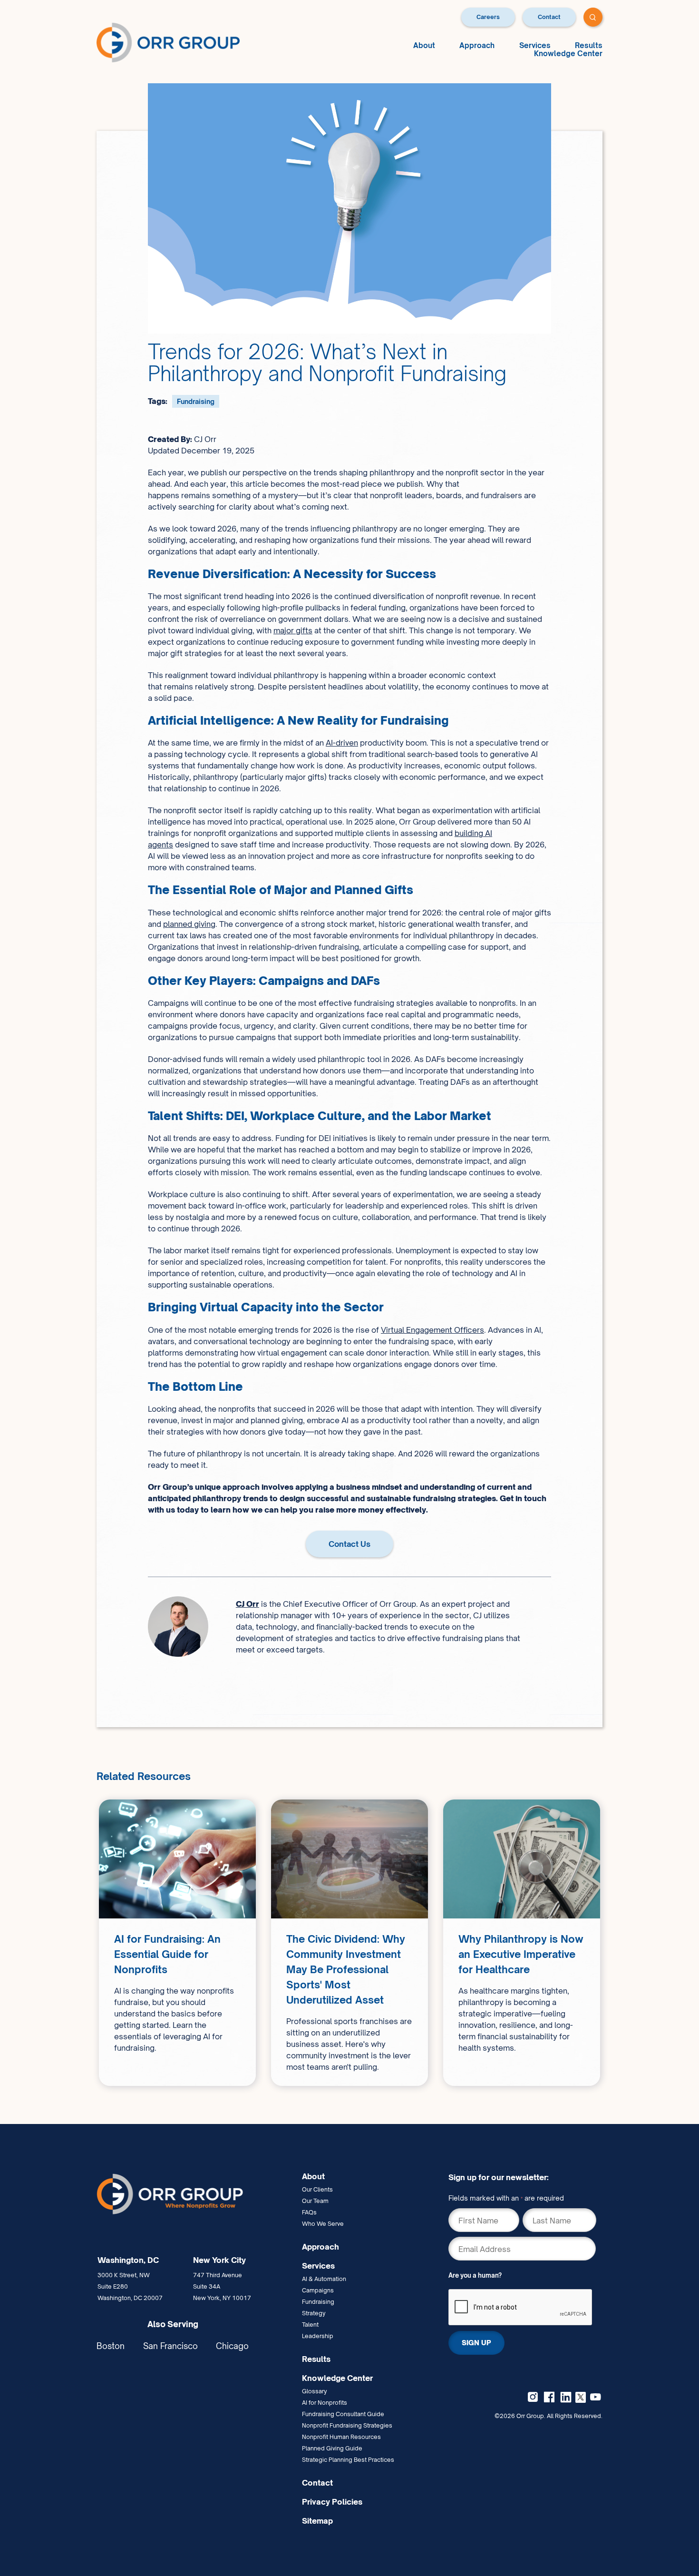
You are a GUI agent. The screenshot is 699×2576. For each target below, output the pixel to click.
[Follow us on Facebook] (549, 2397)
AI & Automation (324, 2279)
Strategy (314, 2313)
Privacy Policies (332, 2502)
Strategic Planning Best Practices (348, 2460)
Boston (111, 2346)
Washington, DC (128, 2260)
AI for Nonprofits (325, 2403)
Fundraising (196, 401)
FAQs (309, 2212)
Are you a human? (475, 2275)
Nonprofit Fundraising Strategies (347, 2425)
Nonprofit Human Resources (341, 2437)
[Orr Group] (168, 42)
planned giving (189, 924)
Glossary (315, 2391)
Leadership (318, 2336)
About (424, 45)
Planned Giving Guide (332, 2448)
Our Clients (317, 2189)
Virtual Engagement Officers (432, 1330)
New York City (219, 2260)
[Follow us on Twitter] (581, 2396)
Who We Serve (323, 2224)
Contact (549, 17)
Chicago (232, 2346)
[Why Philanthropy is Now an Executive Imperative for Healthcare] (522, 1943)
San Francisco (170, 2346)
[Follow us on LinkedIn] (566, 2397)
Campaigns (318, 2290)
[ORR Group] (195, 2194)
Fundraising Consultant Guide (343, 2414)
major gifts (293, 630)
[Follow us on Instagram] (533, 2397)
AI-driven (342, 743)
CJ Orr (248, 1604)
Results (589, 45)
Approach (477, 45)
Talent (310, 2325)
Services (535, 45)
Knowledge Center (568, 54)
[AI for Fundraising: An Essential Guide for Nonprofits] (177, 1943)
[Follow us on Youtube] (595, 2397)
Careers (488, 17)
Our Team (315, 2201)
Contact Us (349, 1544)
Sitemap (317, 2521)
